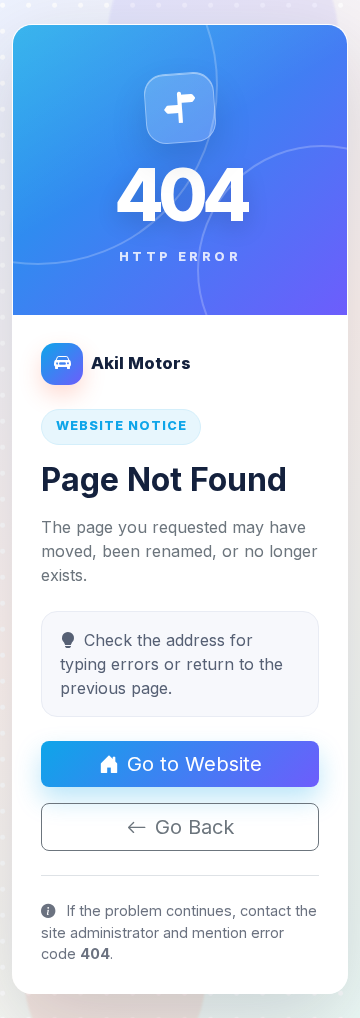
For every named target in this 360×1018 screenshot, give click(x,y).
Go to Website (194, 764)
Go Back (194, 827)
